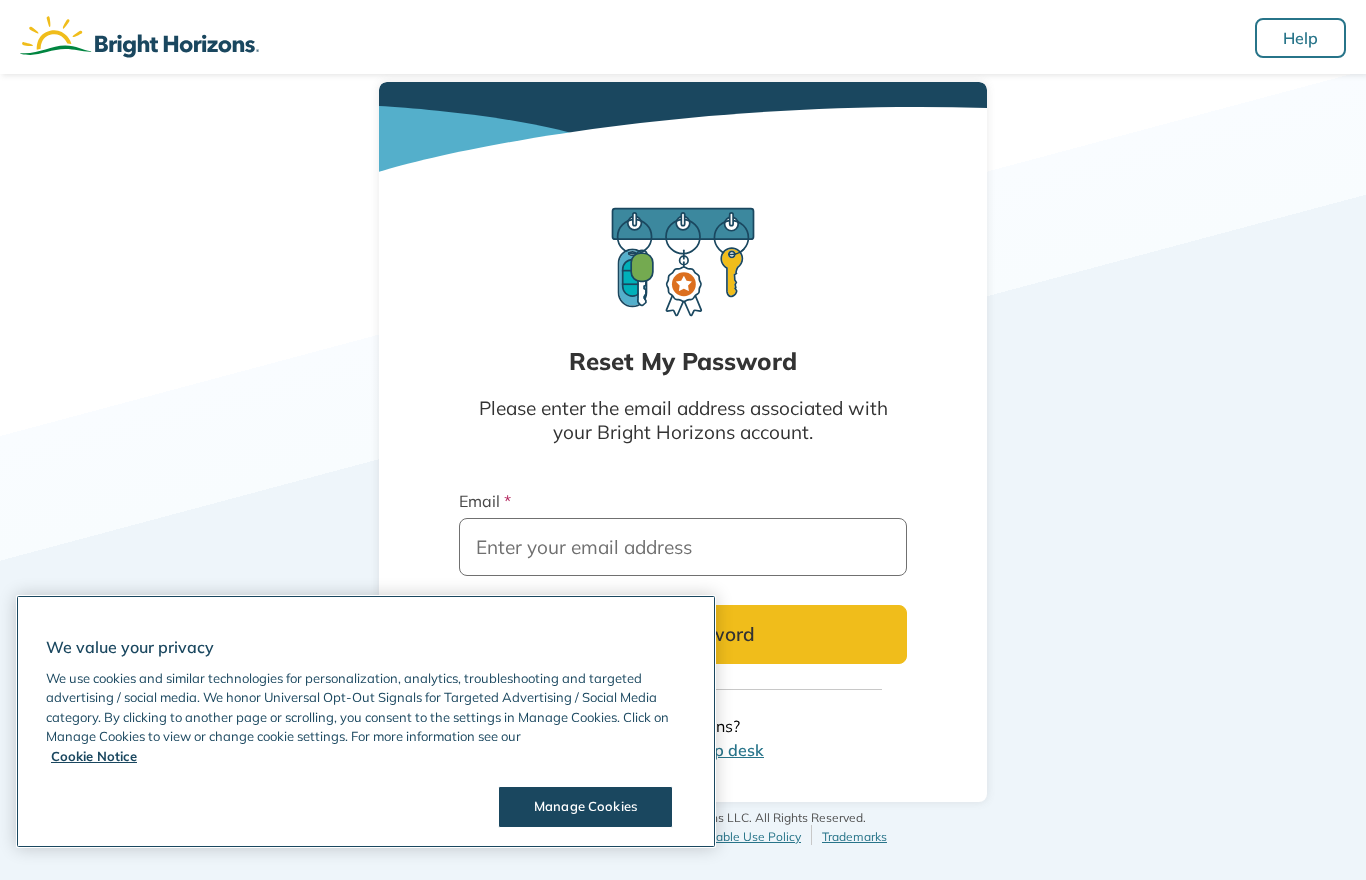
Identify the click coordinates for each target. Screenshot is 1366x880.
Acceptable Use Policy (739, 836)
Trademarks (854, 836)
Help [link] (1300, 38)
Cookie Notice (94, 756)
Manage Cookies (585, 806)
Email (485, 501)
